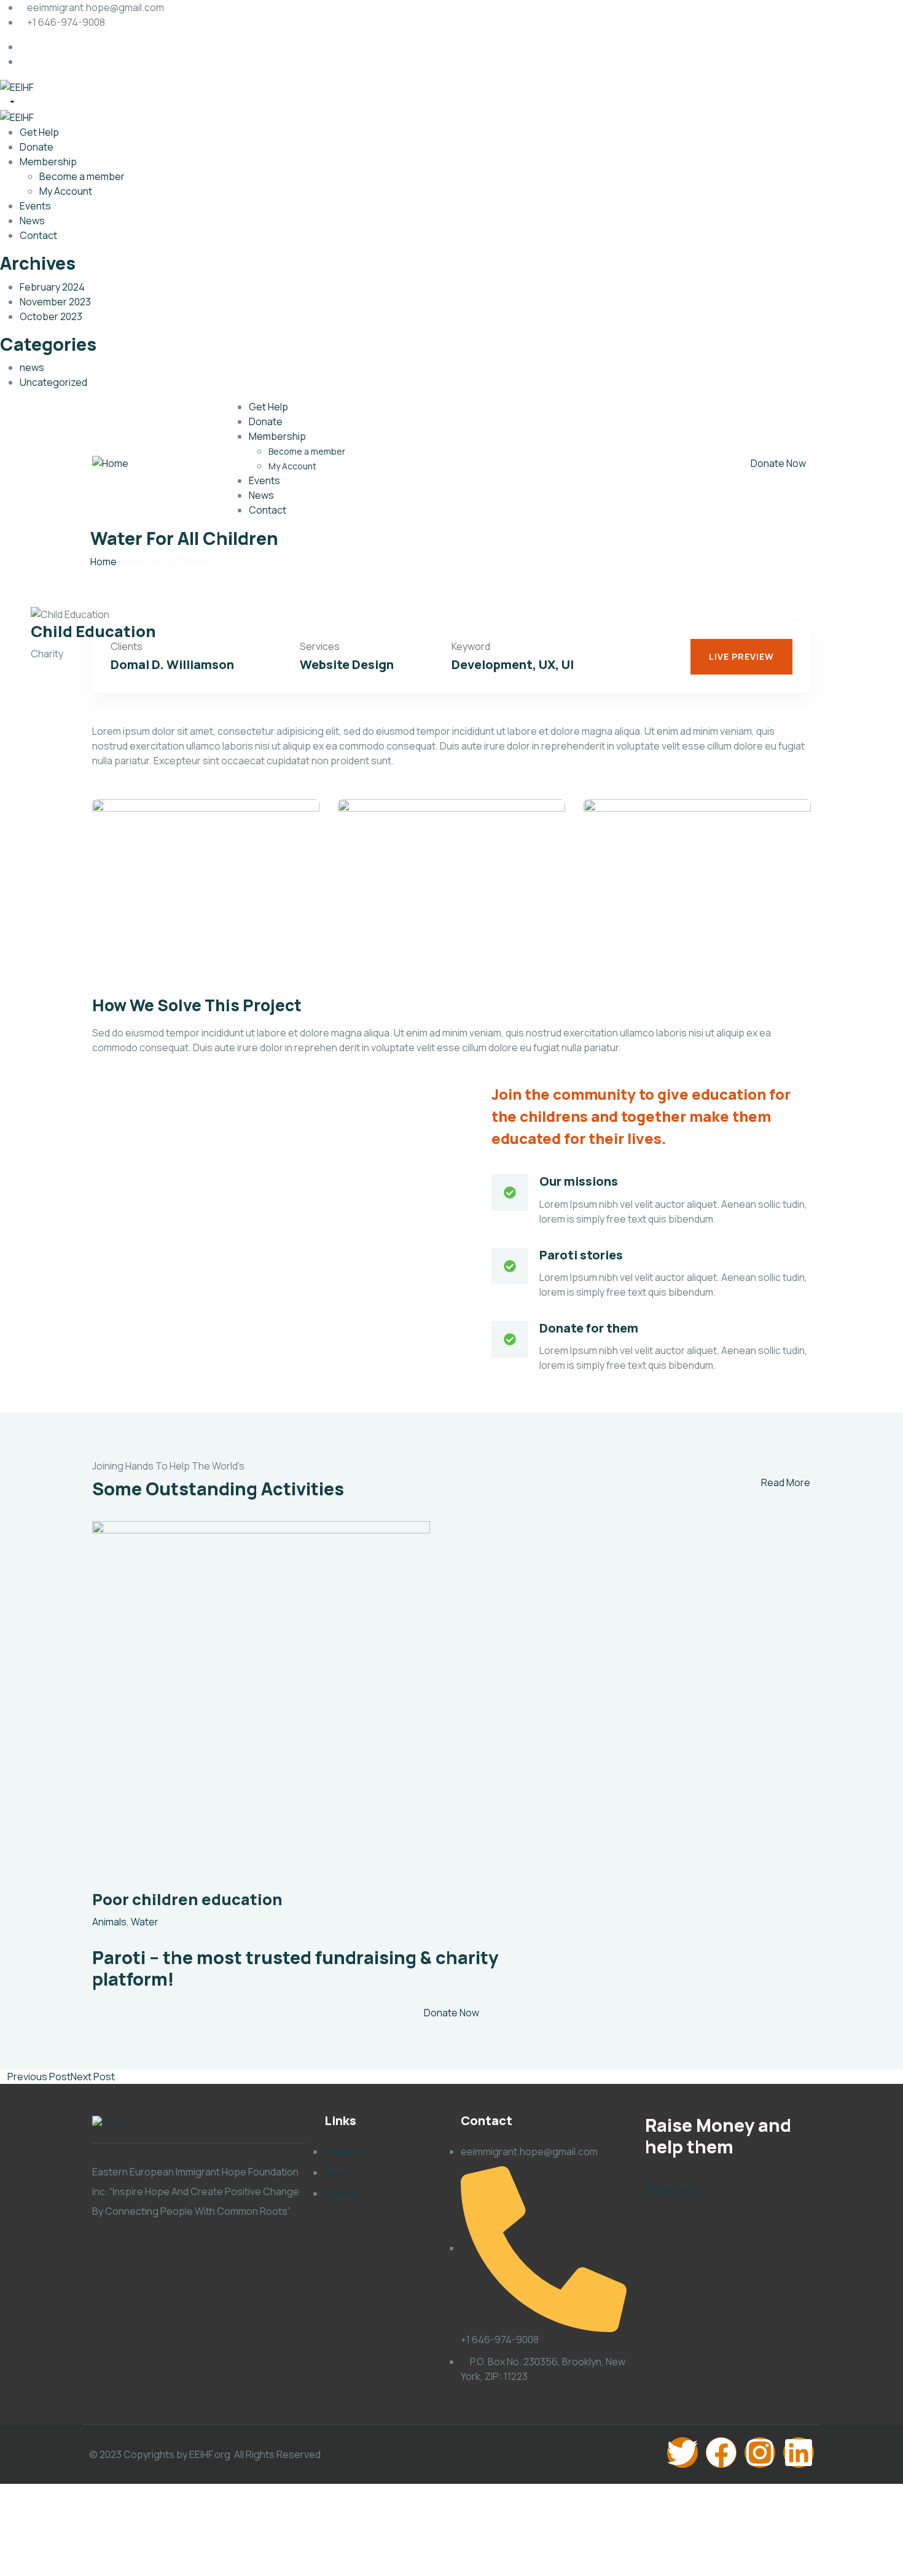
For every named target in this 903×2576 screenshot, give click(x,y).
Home (104, 562)
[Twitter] (682, 2453)
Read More (786, 1482)
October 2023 (51, 316)
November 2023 (55, 302)
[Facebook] (721, 2453)
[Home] (110, 463)
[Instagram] (760, 2453)
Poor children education (187, 1899)
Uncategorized (53, 382)
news (32, 367)
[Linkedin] (799, 2453)
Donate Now (778, 463)
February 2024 (52, 287)
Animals (109, 1922)
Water (145, 1922)
